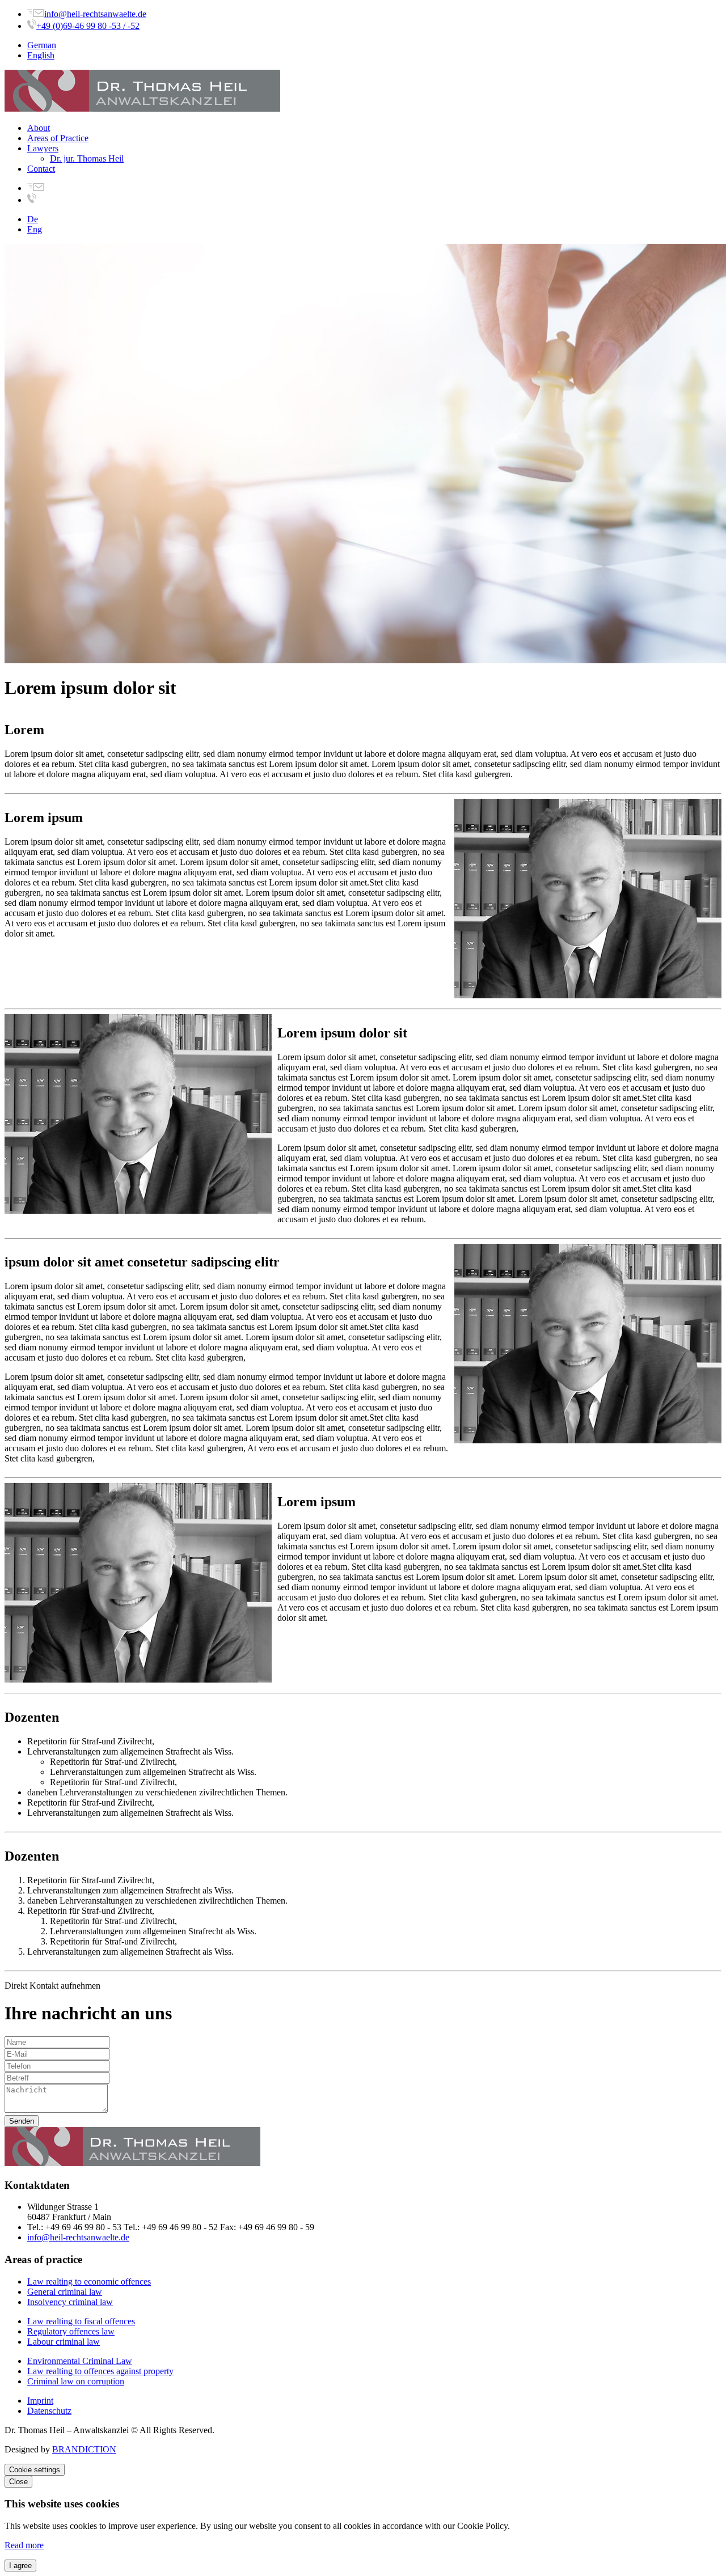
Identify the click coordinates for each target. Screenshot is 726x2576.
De (33, 219)
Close (18, 2482)
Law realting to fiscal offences (81, 2321)
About (39, 128)
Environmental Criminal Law (80, 2361)
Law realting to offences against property (100, 2371)
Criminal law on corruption (76, 2381)
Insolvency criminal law (70, 2302)
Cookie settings (35, 2470)
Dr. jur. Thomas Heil (87, 158)
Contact (41, 169)
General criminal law (65, 2292)
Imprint (40, 2401)
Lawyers (43, 148)
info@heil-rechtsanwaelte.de (95, 14)
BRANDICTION (84, 2449)
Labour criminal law (64, 2342)
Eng (35, 229)
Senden (22, 2121)
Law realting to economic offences (89, 2281)
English (41, 55)
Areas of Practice (58, 138)
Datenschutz (49, 2411)
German (42, 45)
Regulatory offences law (71, 2331)
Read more (24, 2545)
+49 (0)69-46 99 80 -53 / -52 (88, 26)
